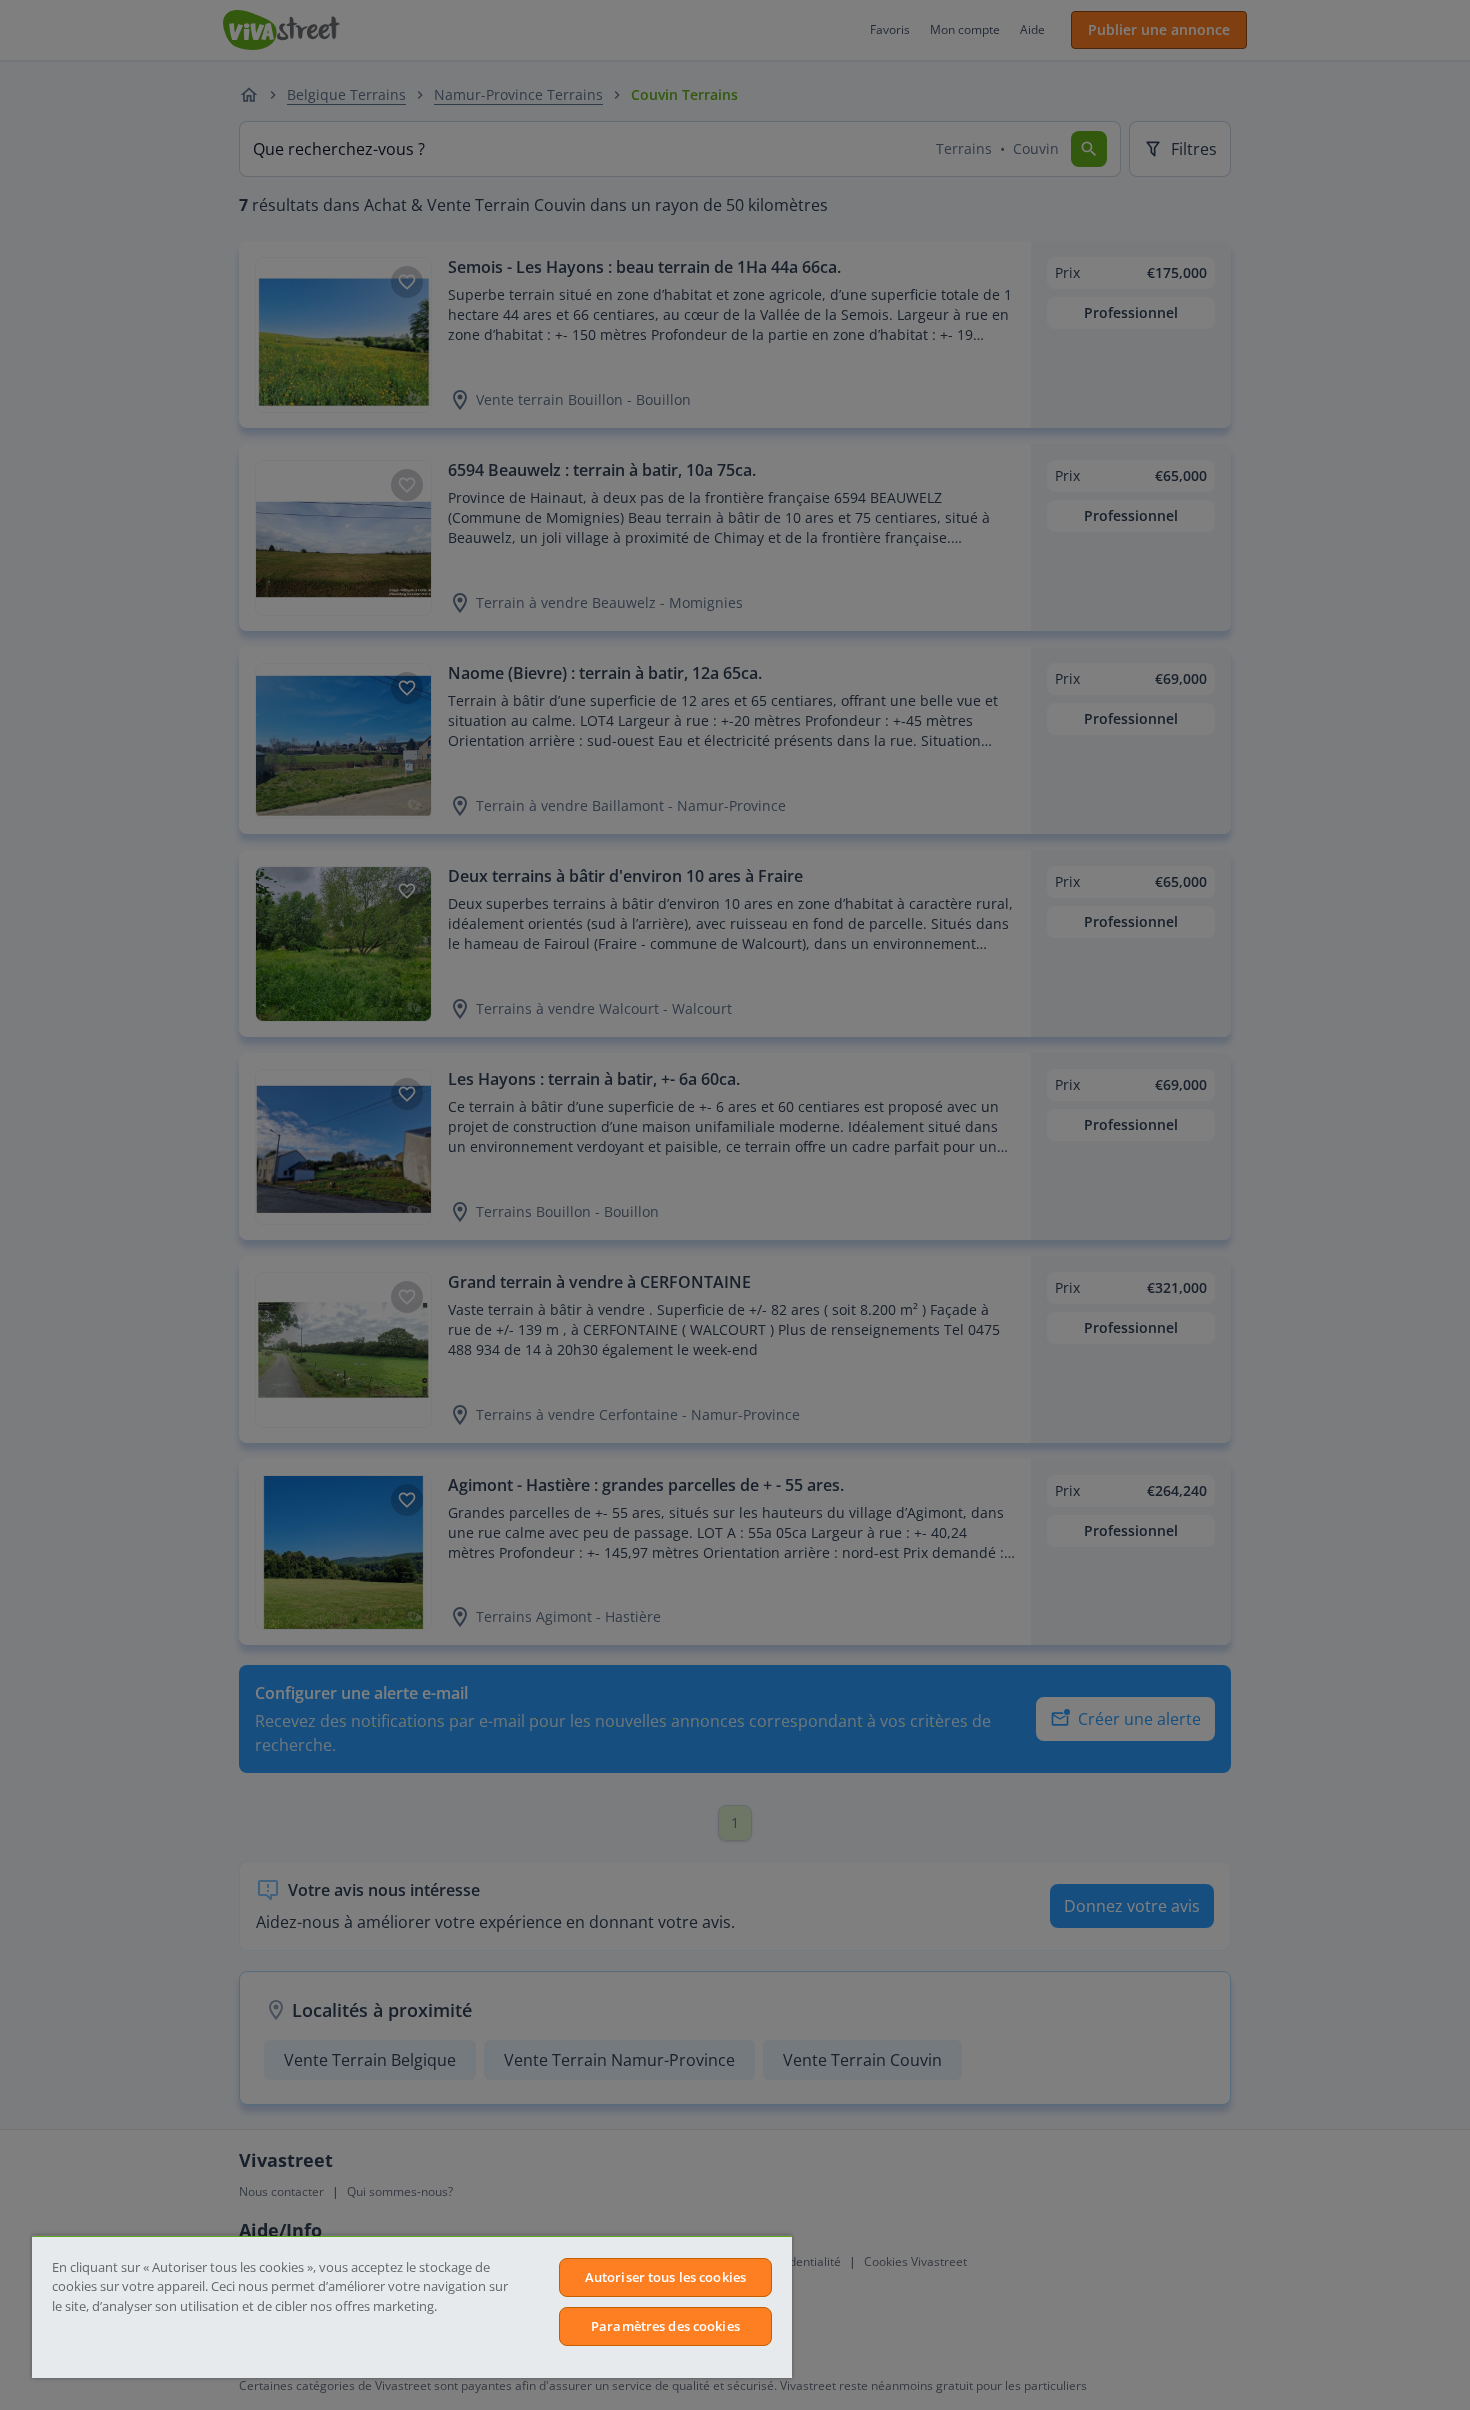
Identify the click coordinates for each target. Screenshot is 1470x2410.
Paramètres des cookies (665, 2326)
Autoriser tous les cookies (665, 2277)
